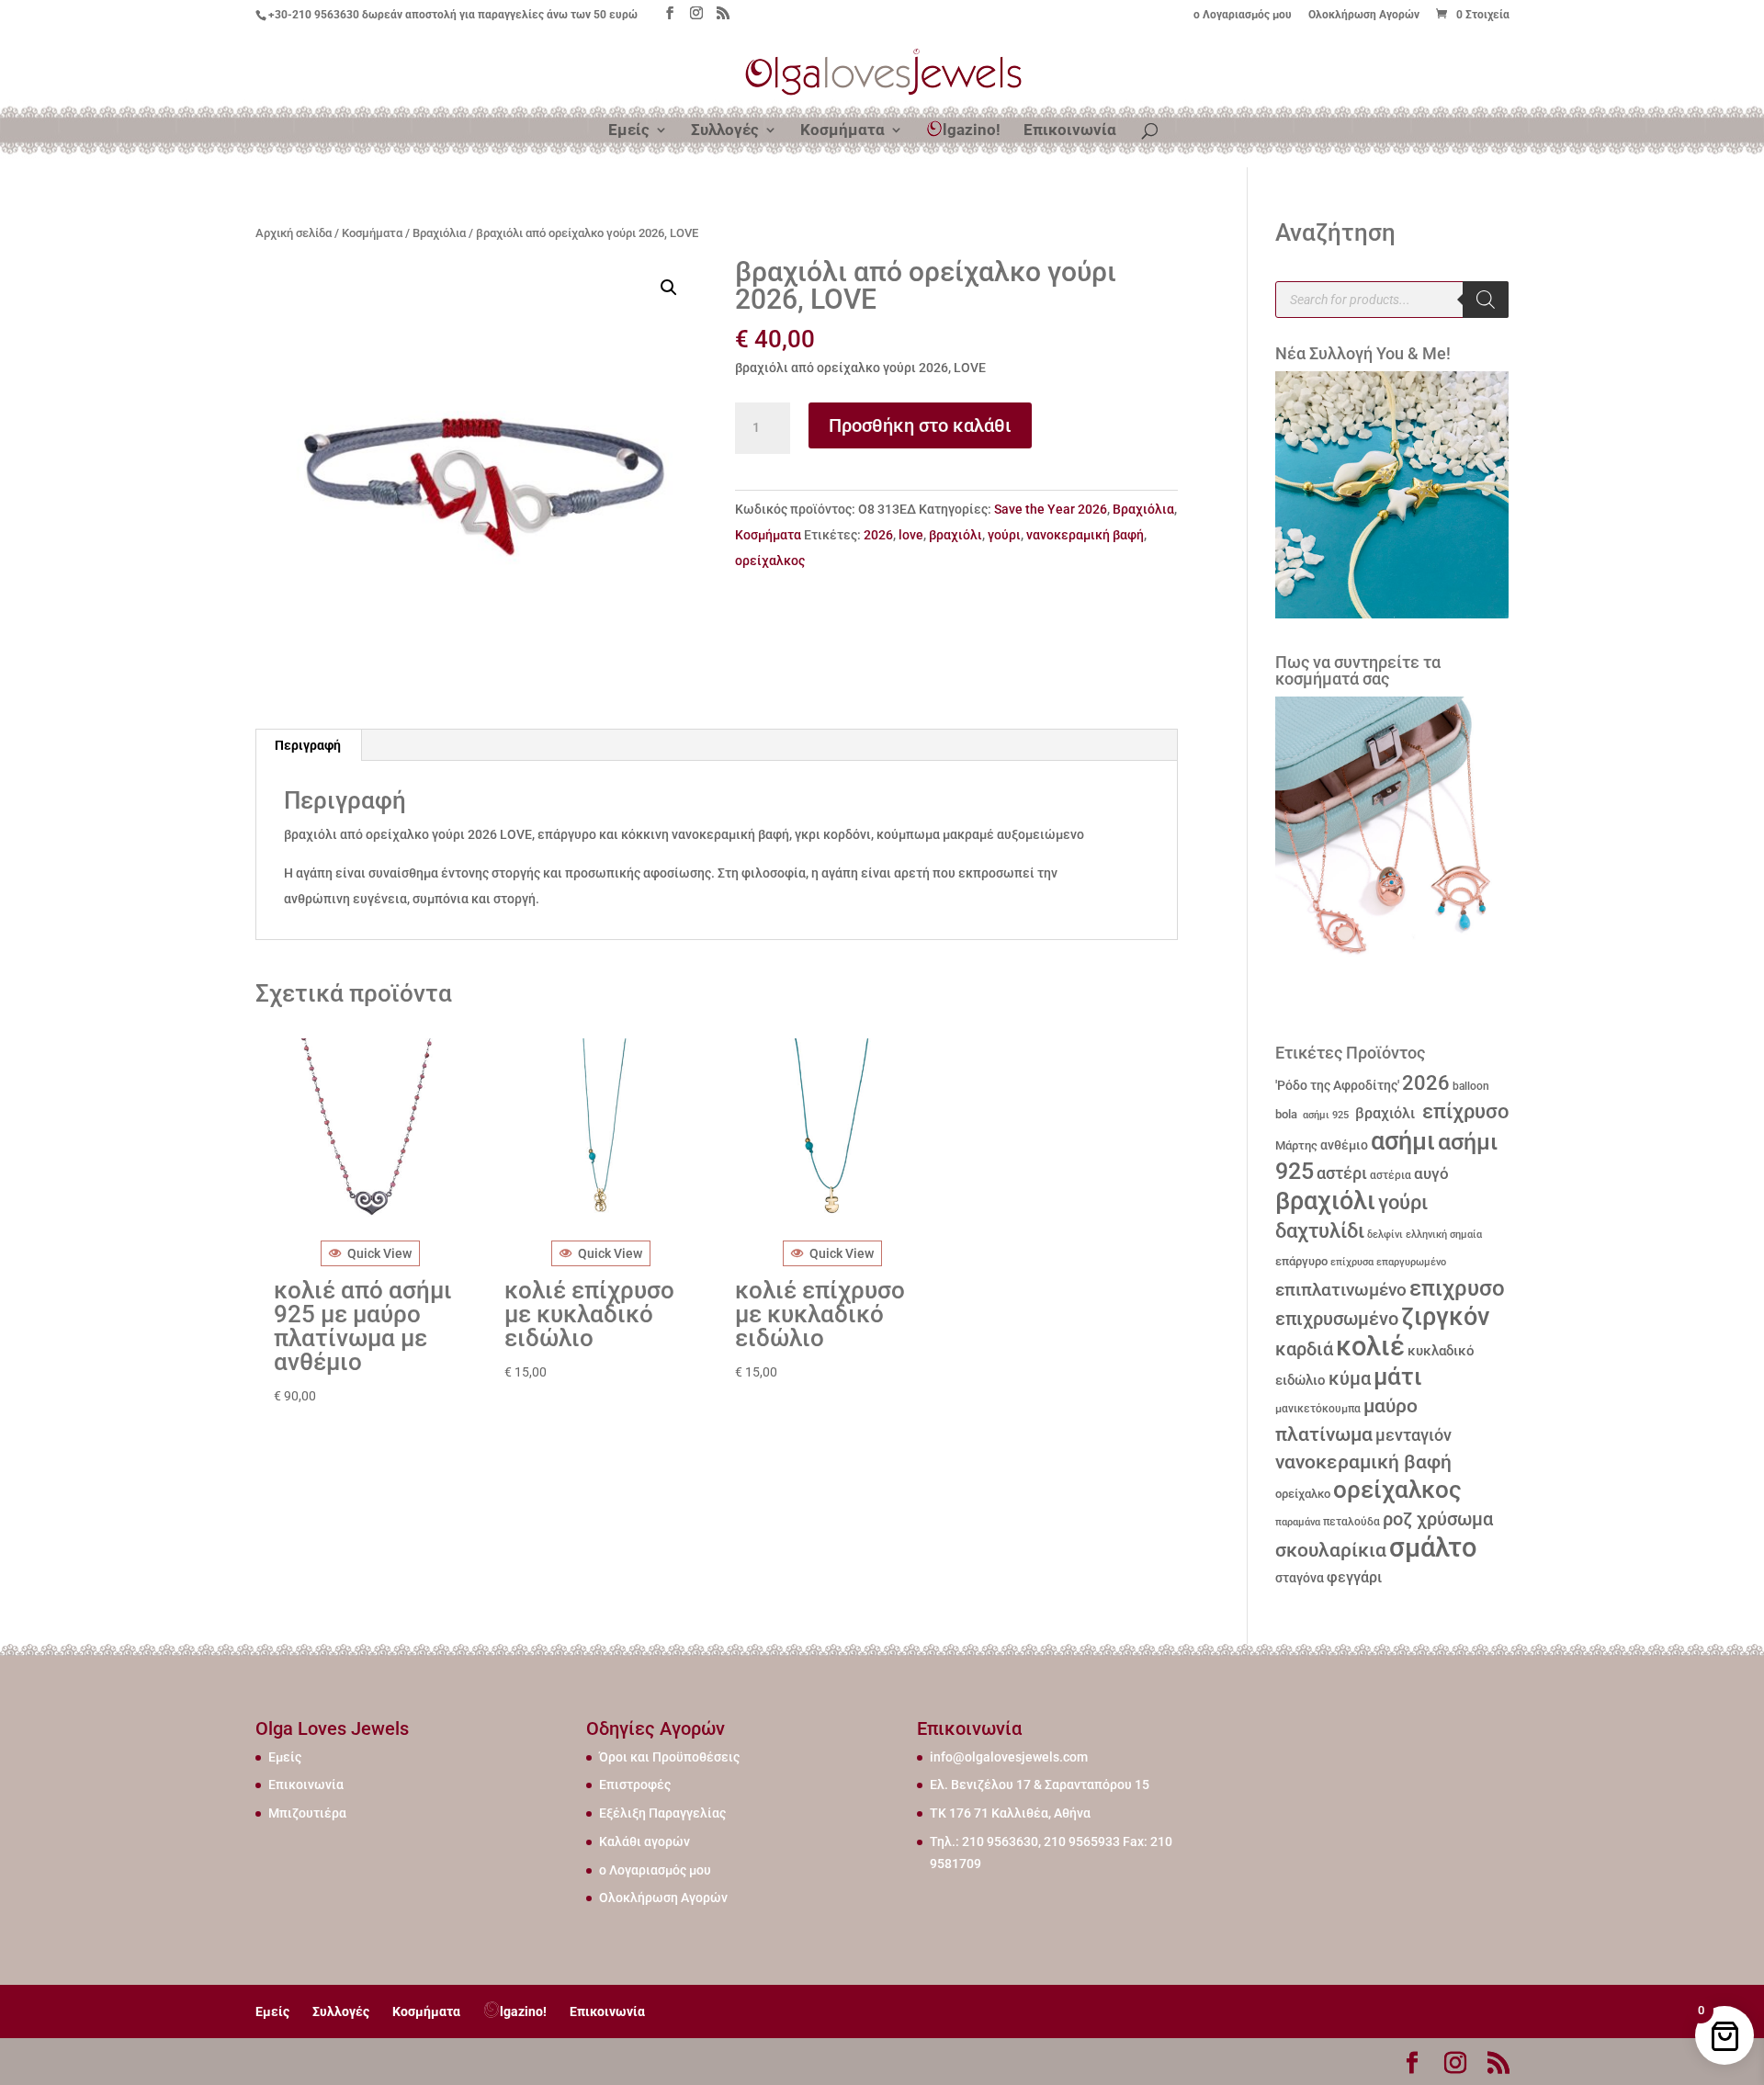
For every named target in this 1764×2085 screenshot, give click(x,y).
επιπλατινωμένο (1341, 1290)
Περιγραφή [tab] (308, 745)
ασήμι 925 (1324, 1115)
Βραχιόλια (439, 233)
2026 (878, 535)
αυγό (1431, 1173)
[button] (669, 288)
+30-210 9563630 (314, 15)
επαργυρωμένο (1411, 1262)
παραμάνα (1298, 1522)
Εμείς (629, 131)
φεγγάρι (1354, 1577)
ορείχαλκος (770, 561)
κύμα (1350, 1378)
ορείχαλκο (1303, 1494)
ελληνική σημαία (1444, 1235)
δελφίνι (1385, 1235)
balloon (1471, 1086)
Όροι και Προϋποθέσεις (669, 1757)
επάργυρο (1301, 1261)
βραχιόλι (955, 535)
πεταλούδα (1351, 1522)
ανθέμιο (1344, 1145)
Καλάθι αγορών (645, 1841)
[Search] (1486, 300)
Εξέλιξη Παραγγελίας (662, 1813)
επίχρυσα (1352, 1262)
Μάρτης (1296, 1145)
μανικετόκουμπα (1318, 1409)
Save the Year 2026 (1051, 509)
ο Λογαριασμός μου (1243, 15)
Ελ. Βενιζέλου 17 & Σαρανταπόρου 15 (1040, 1785)
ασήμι (1403, 1141)
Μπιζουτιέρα (307, 1813)
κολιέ (1370, 1346)
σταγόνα (1300, 1578)
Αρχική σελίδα (294, 233)
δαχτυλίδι (1320, 1230)
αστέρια (1391, 1175)
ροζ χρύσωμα (1438, 1519)
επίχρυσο (1463, 1111)
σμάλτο (1433, 1547)
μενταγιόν (1413, 1435)
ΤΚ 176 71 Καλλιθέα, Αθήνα (1010, 1813)
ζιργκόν (1445, 1317)
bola (1286, 1114)
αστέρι (1342, 1173)
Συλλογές (725, 131)
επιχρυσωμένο (1337, 1319)
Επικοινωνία (1070, 131)
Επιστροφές (635, 1785)
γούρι (1004, 535)
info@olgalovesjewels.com (1009, 1757)
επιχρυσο (1457, 1288)
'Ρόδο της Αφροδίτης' (1337, 1085)
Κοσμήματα (842, 131)
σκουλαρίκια (1331, 1550)
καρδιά (1304, 1349)
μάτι (1398, 1377)
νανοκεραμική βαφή (1085, 535)
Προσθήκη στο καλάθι (920, 425)
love (911, 535)
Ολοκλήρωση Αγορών (1364, 15)
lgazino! (972, 130)
